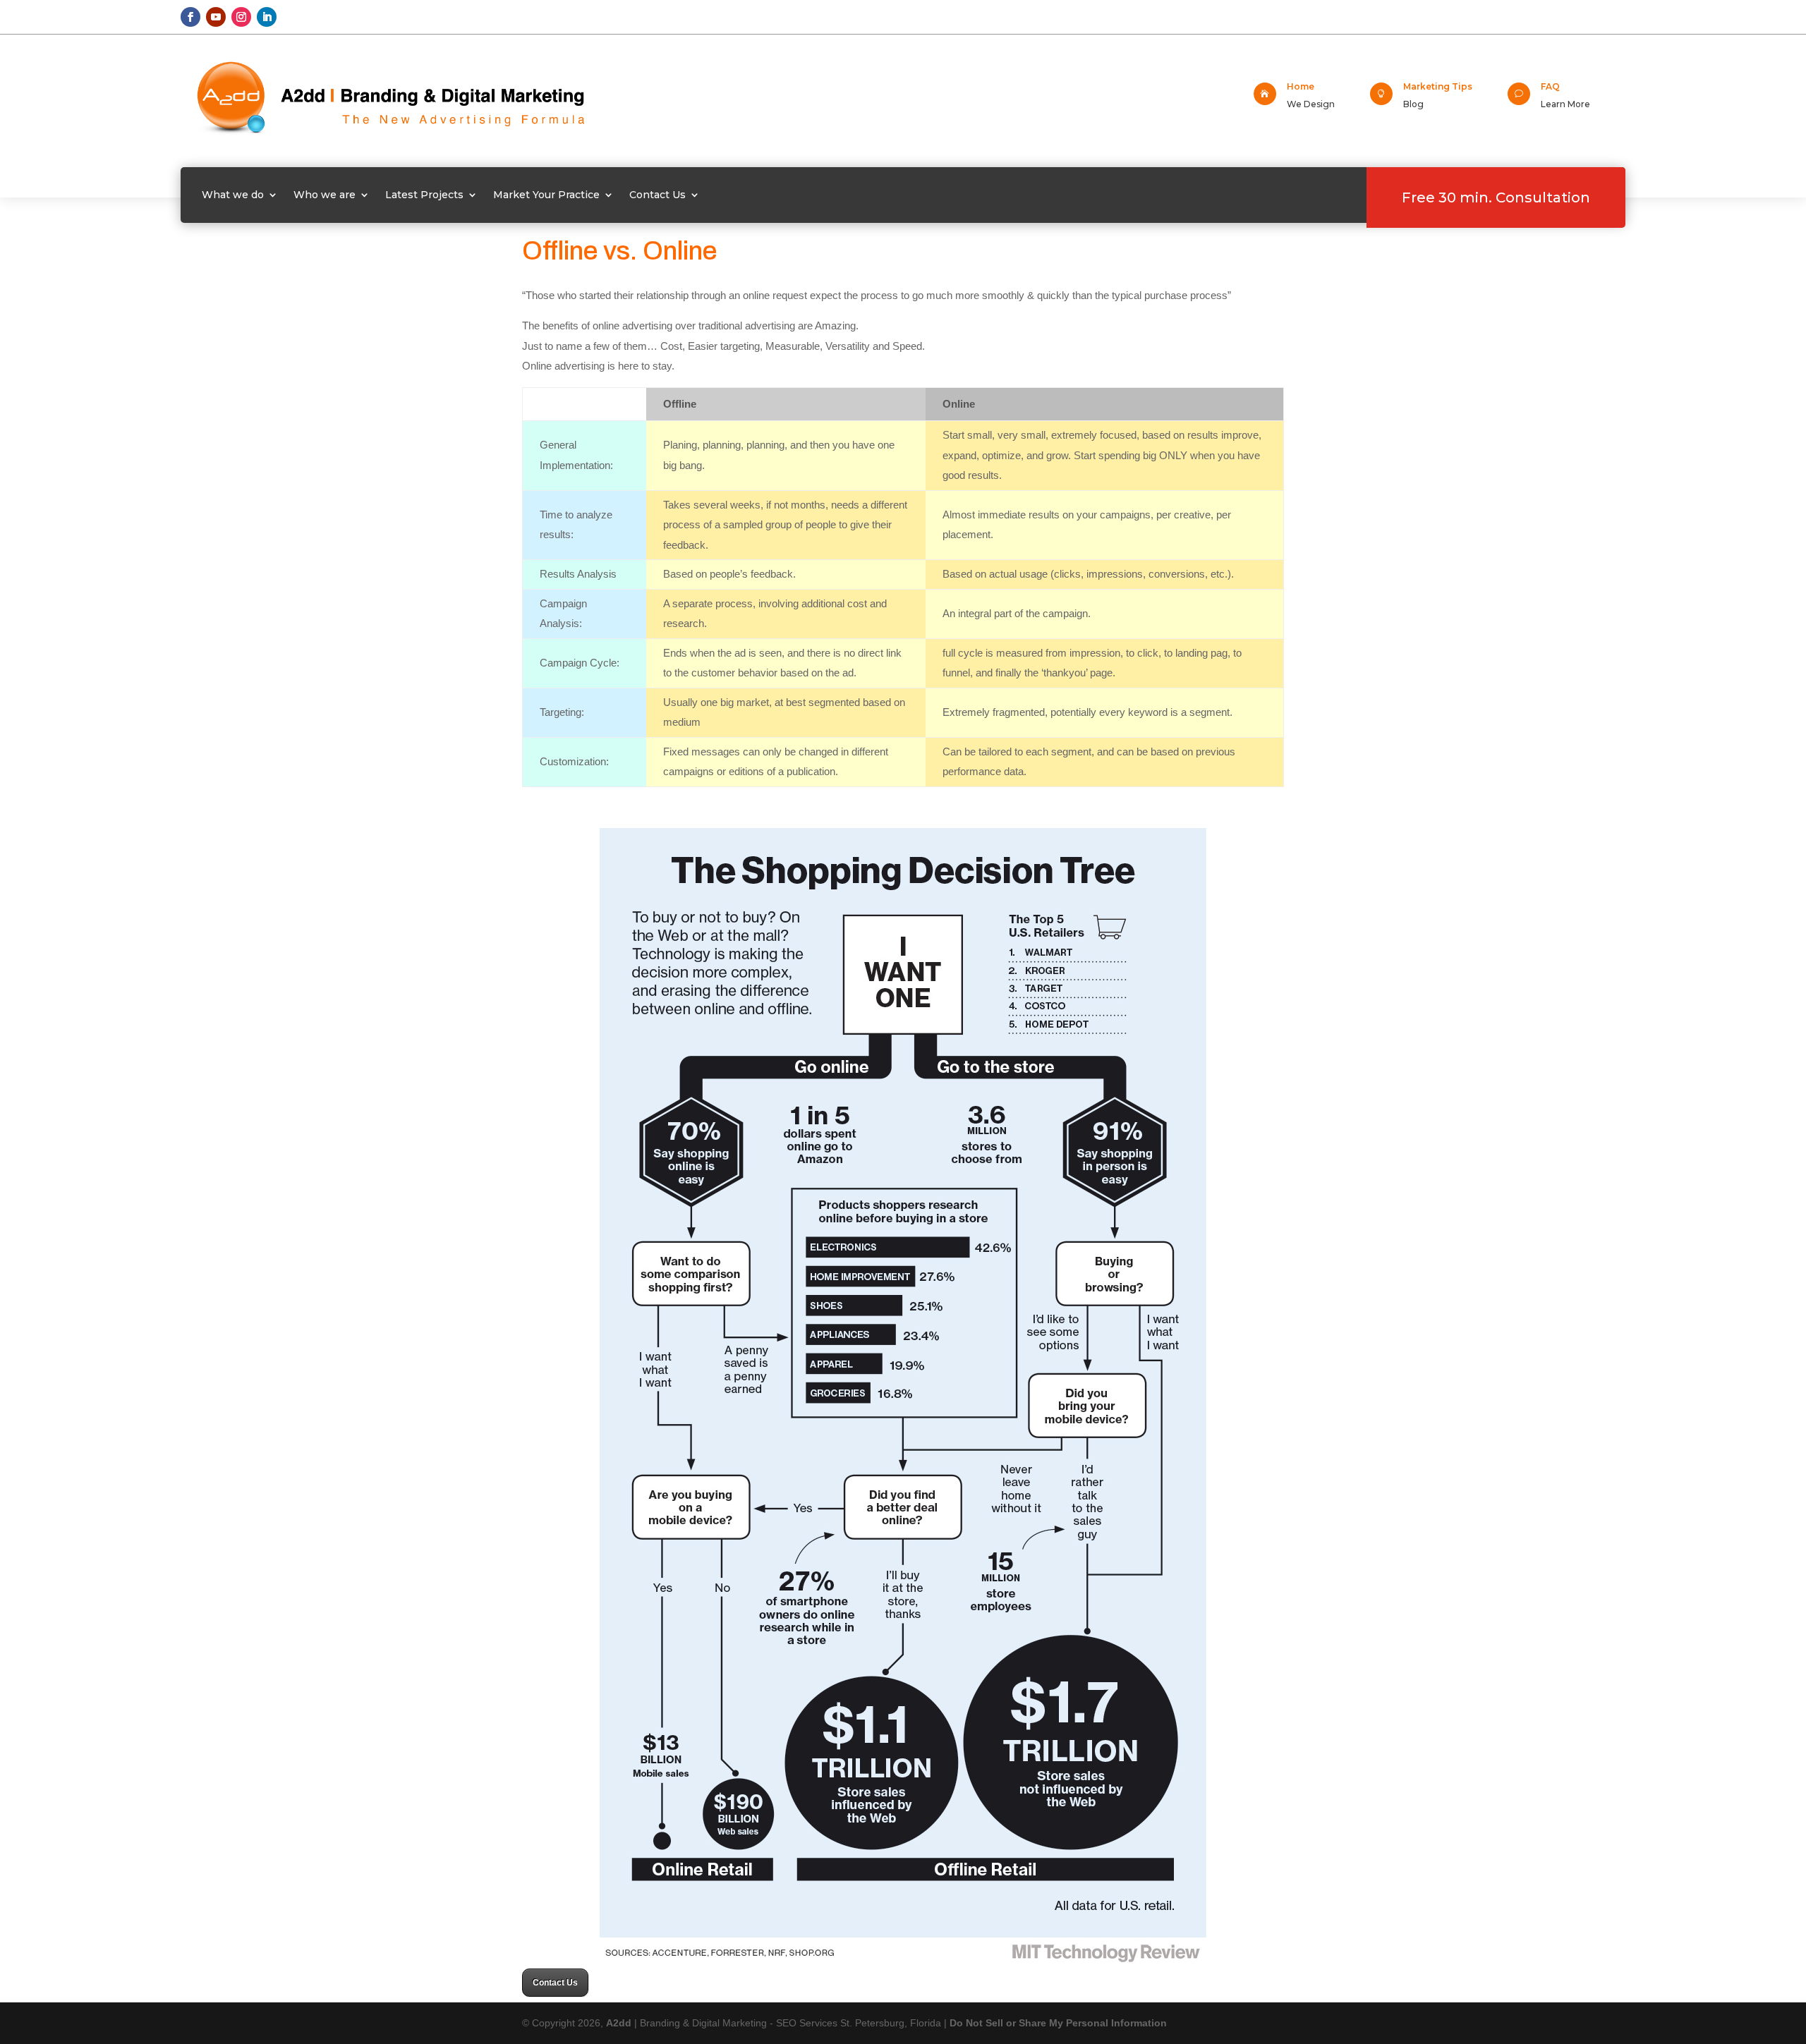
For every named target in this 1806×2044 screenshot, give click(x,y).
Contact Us (657, 195)
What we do (233, 195)
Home (1301, 86)
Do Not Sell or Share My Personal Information (1058, 2023)
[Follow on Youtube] (216, 17)
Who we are (325, 195)
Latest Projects (424, 195)
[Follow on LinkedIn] (267, 17)
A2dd (620, 2023)
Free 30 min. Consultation (1496, 197)
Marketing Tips (1438, 86)
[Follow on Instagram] (241, 17)
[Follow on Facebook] (190, 17)
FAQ (1550, 86)
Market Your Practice (546, 195)
